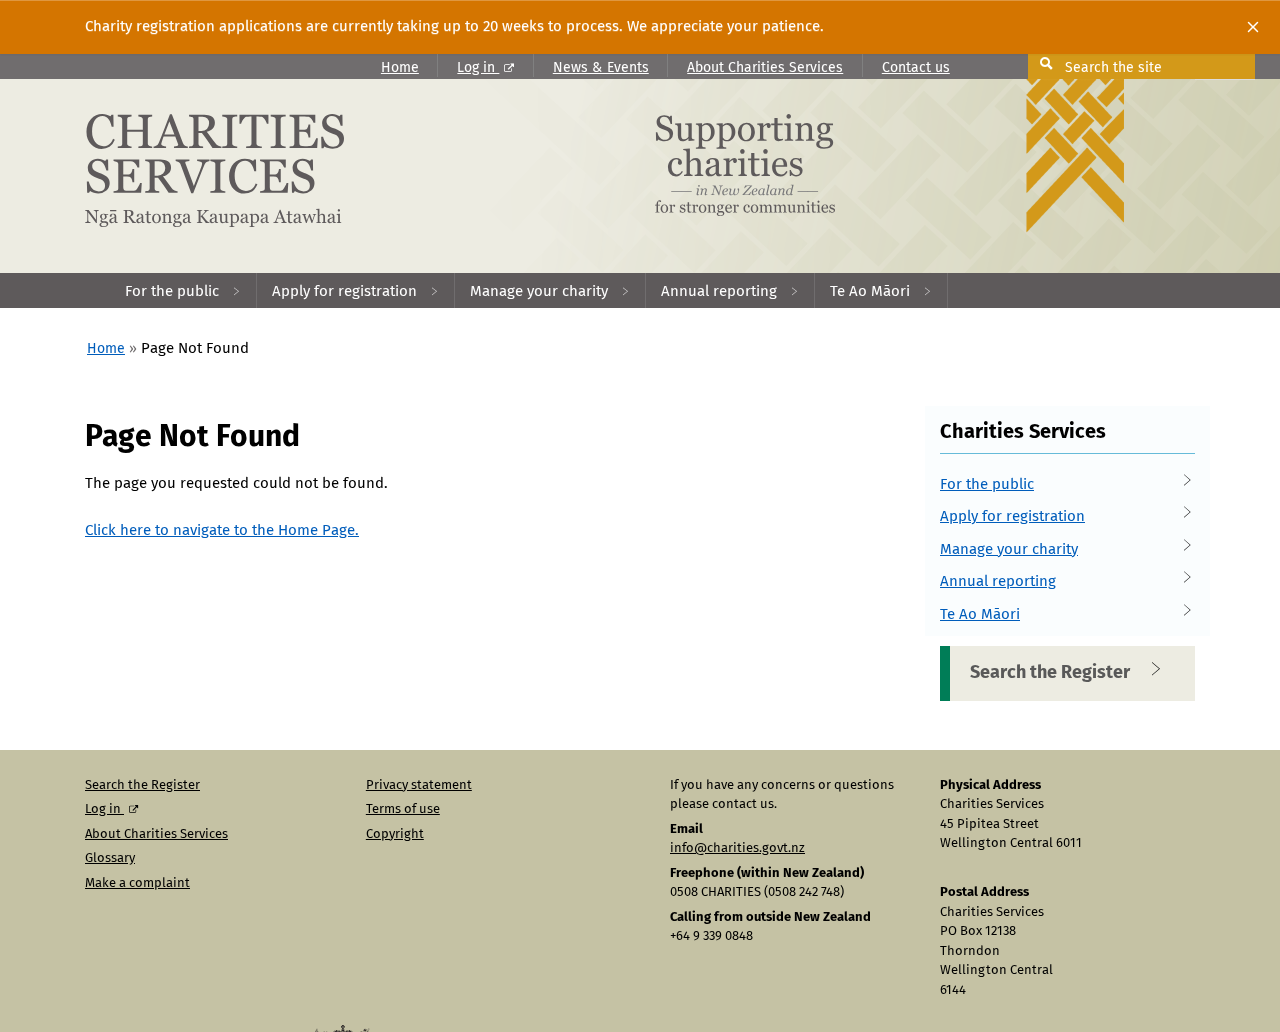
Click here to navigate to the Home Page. (222, 530)
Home (400, 68)
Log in (478, 68)
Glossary (110, 858)
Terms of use (403, 809)
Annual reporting (998, 581)
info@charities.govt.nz (737, 848)
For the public (987, 484)
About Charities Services (765, 68)
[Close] (1253, 27)
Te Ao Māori (980, 614)
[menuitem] (183, 290)
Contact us (916, 68)
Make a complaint (137, 883)
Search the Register (1050, 673)
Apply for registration (1012, 516)
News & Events (601, 68)
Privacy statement (419, 785)
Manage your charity (1009, 549)
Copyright (395, 834)
